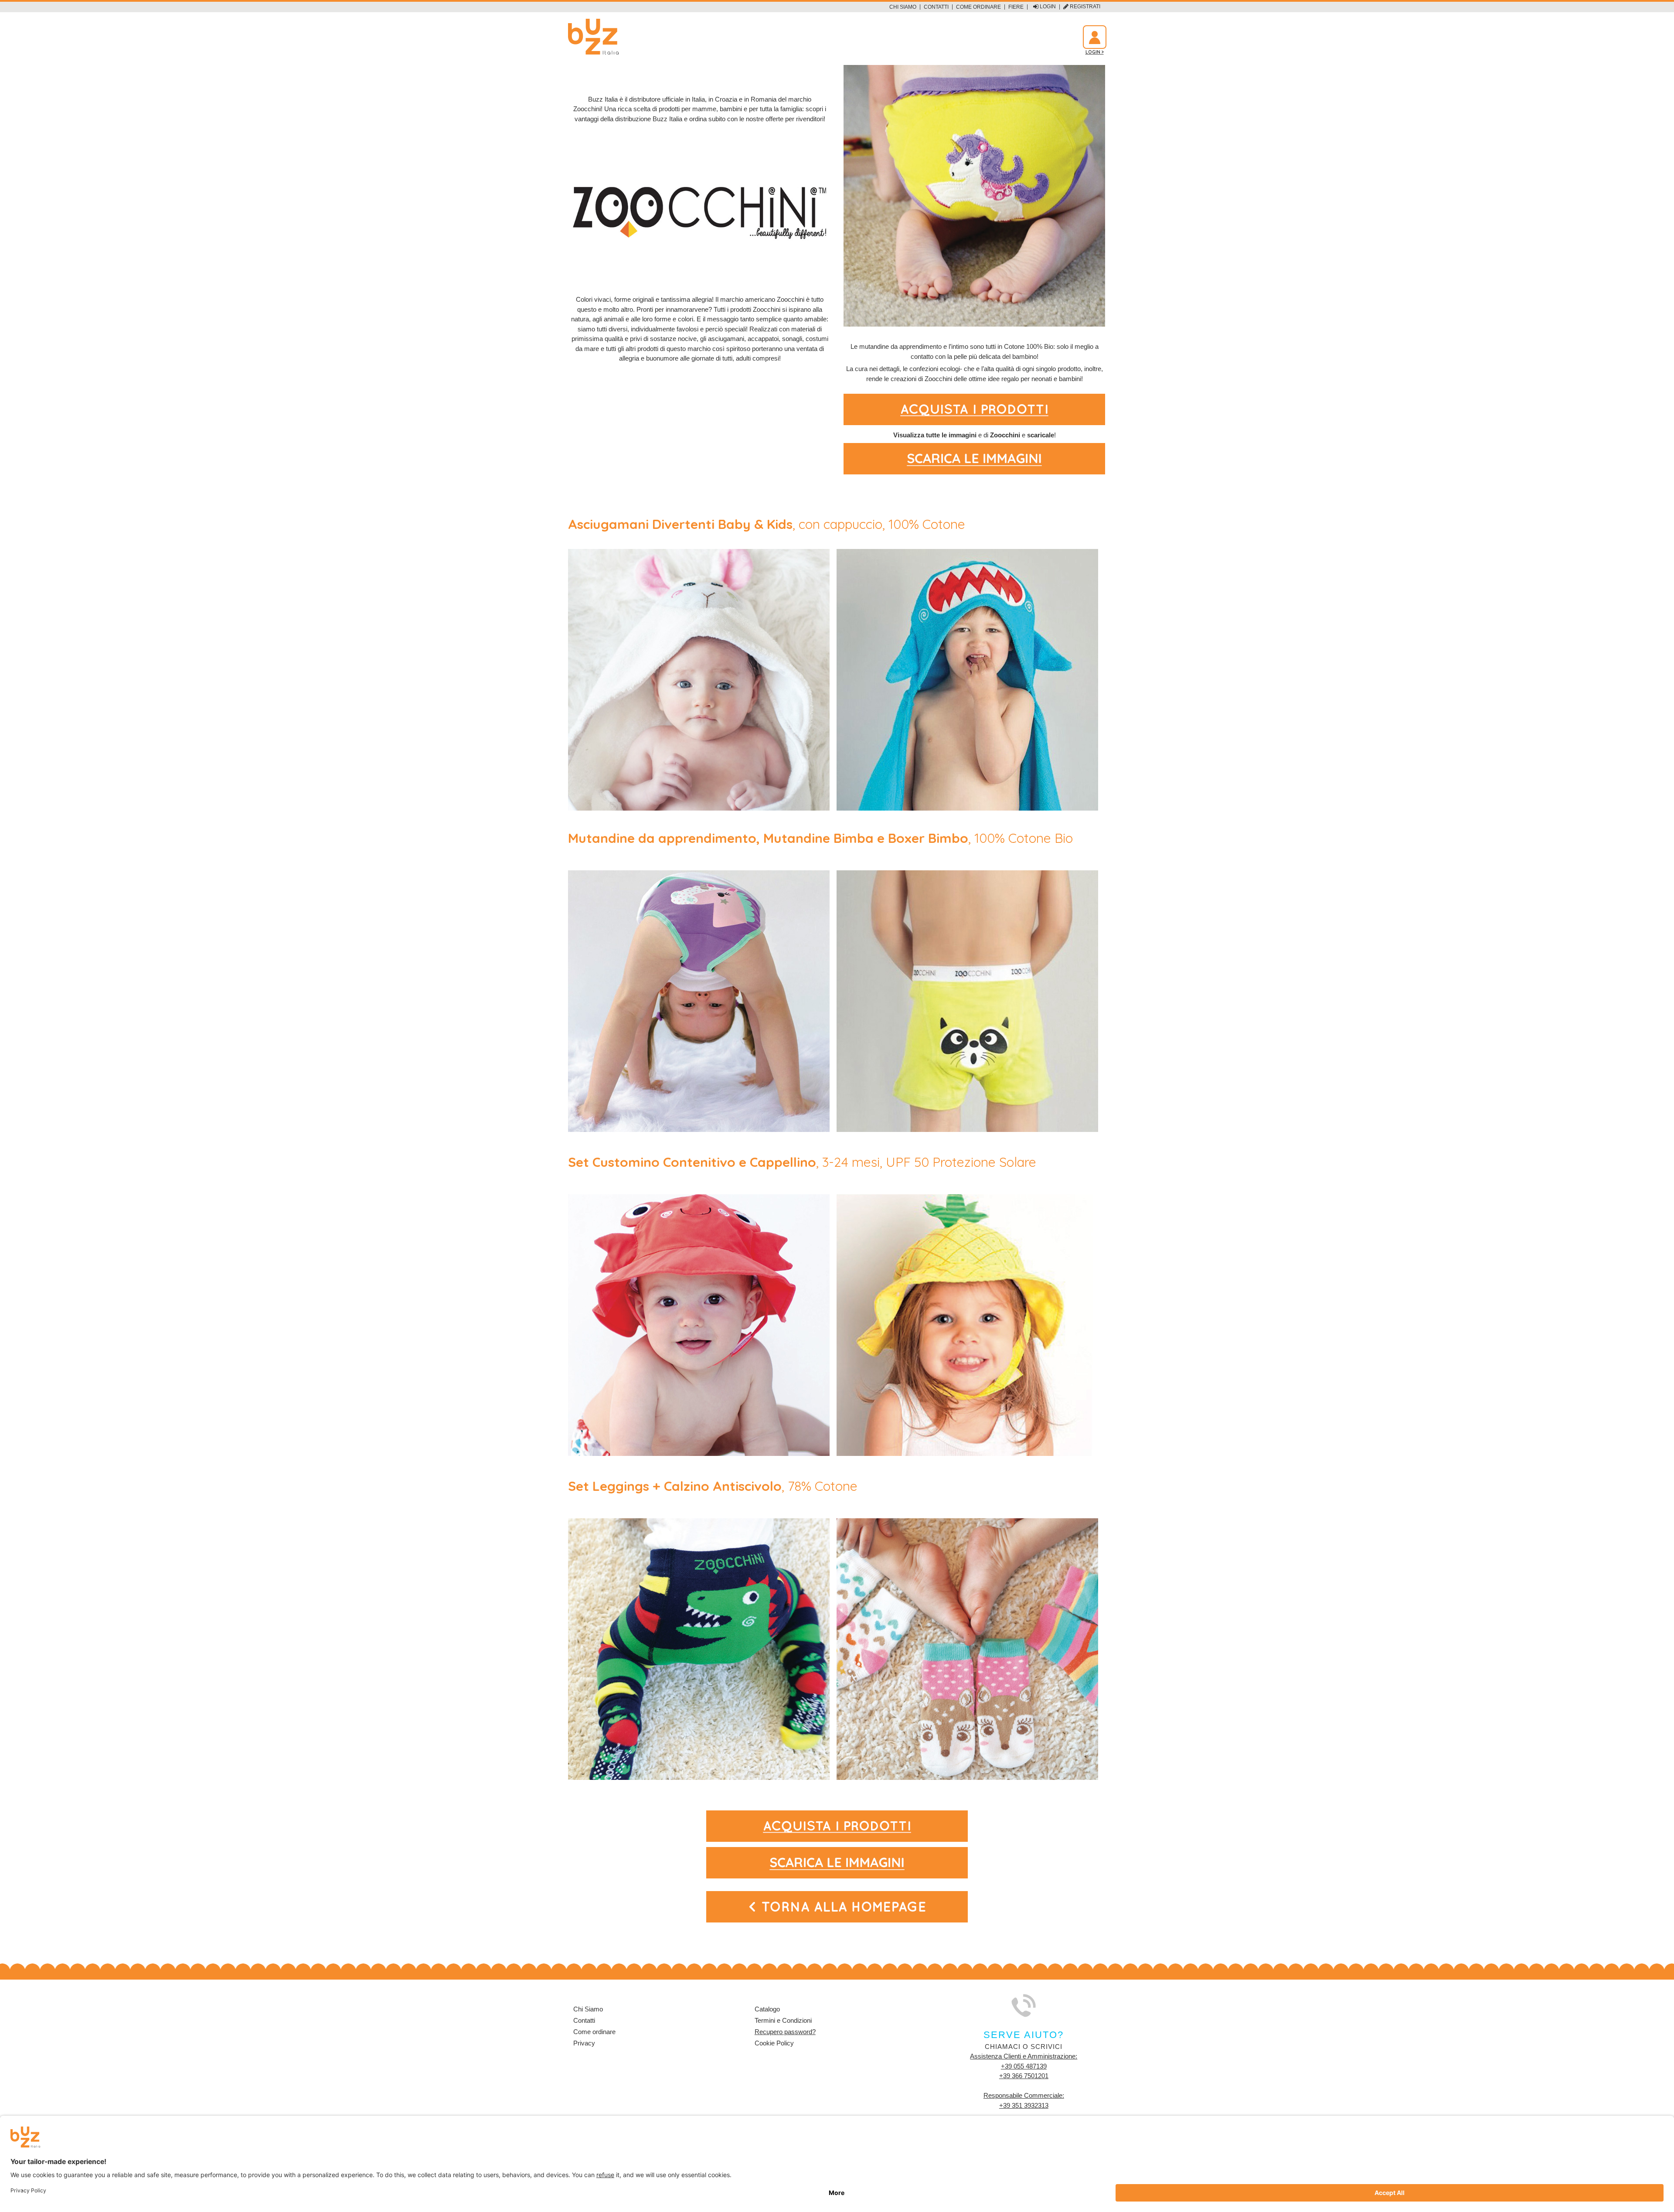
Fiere (1016, 7)
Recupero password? (785, 2032)
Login (1047, 7)
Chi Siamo (903, 7)
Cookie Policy (774, 2043)
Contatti (936, 7)
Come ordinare (978, 7)
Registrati (1084, 7)
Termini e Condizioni (783, 2020)
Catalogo (767, 2009)
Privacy (584, 2043)
